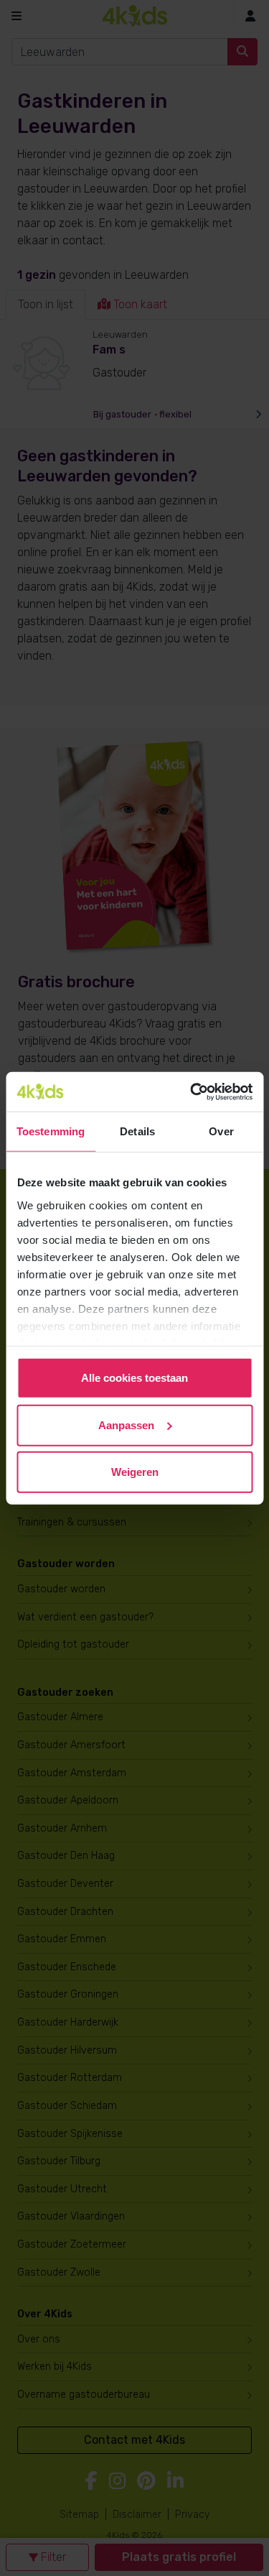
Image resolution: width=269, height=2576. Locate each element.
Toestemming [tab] (51, 1131)
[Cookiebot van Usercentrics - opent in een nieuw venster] (192, 1091)
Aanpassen (126, 1425)
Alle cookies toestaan (134, 1378)
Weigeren (135, 1472)
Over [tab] (221, 1131)
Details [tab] (137, 1131)
